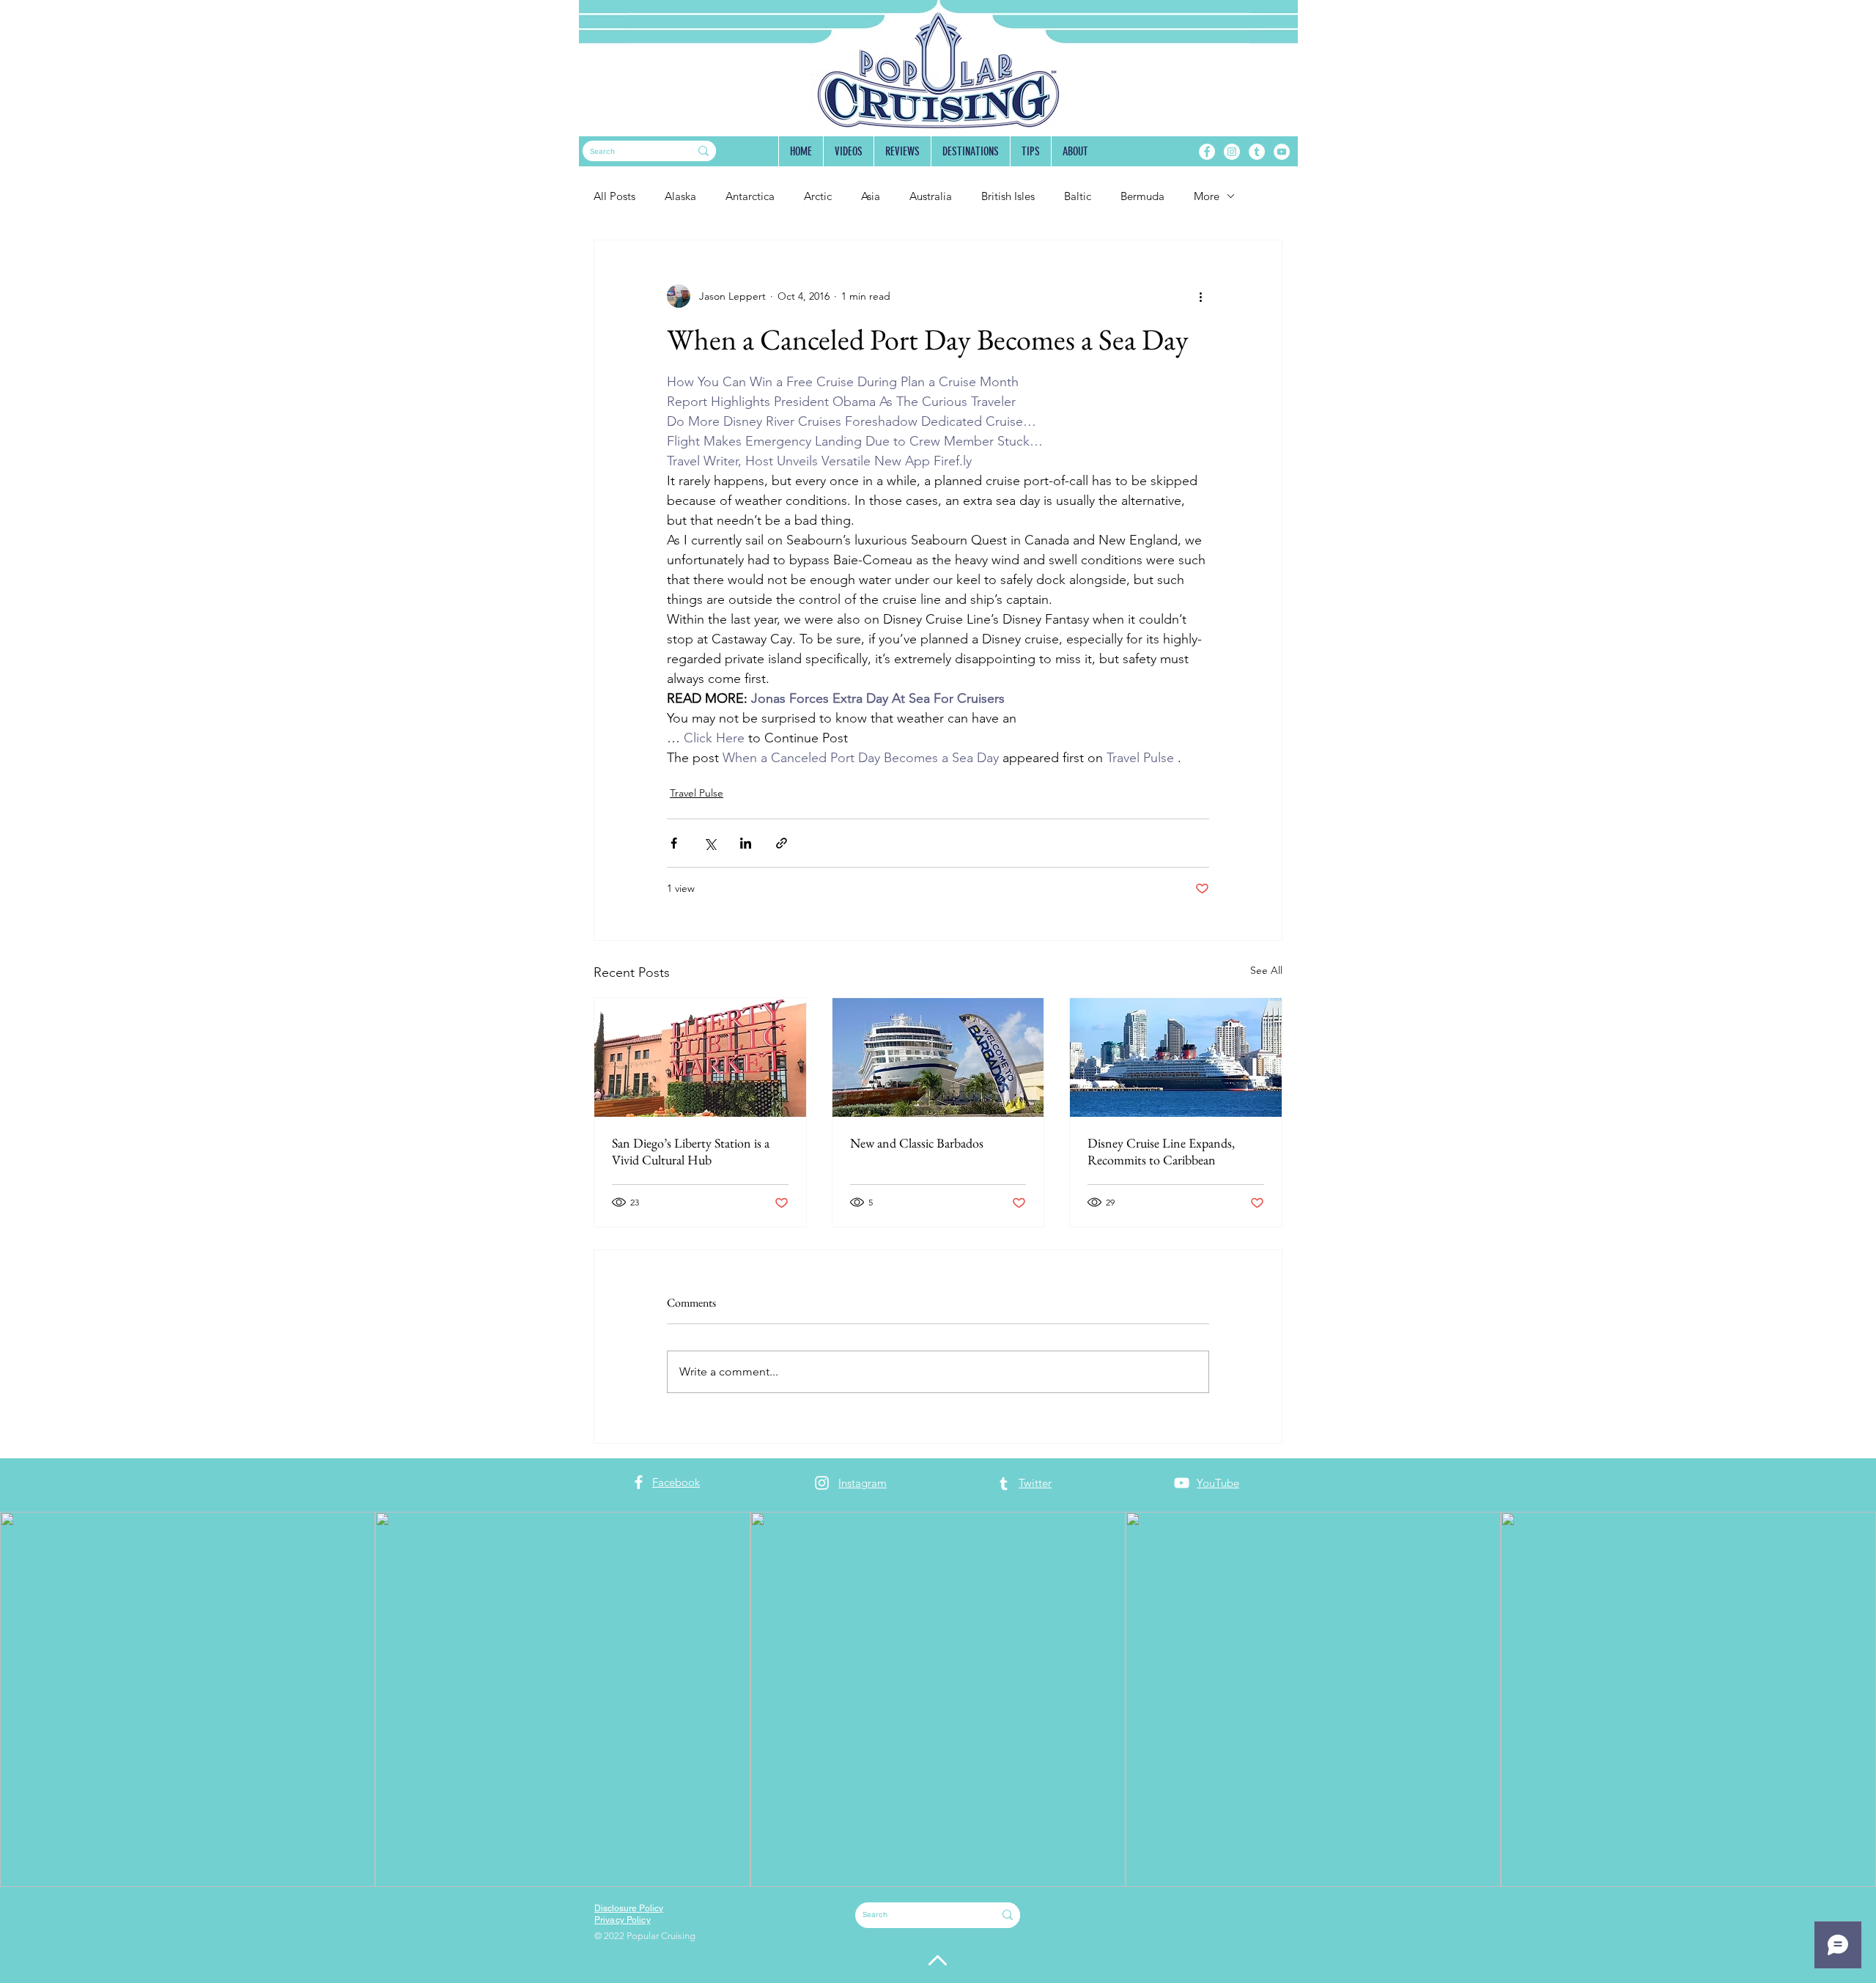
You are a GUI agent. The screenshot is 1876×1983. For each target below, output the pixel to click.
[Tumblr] (1257, 152)
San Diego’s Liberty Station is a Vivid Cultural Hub (691, 1151)
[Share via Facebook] (674, 843)
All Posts (614, 196)
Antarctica (750, 196)
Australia (931, 196)
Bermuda (1142, 196)
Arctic (818, 196)
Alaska (680, 196)
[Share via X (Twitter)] (710, 843)
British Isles (1008, 196)
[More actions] (1200, 296)
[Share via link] (782, 843)
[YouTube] (1282, 152)
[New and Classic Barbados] (938, 1057)
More (1207, 196)
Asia (871, 196)
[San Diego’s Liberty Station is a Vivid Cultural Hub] (700, 1057)
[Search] (703, 151)
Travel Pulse (697, 793)
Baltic (1078, 196)
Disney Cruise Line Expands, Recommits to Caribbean (1161, 1151)
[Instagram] (1232, 152)
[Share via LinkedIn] (746, 843)
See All (1266, 970)
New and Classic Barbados (917, 1143)
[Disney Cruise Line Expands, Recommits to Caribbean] (1176, 1057)
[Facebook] (1207, 152)
